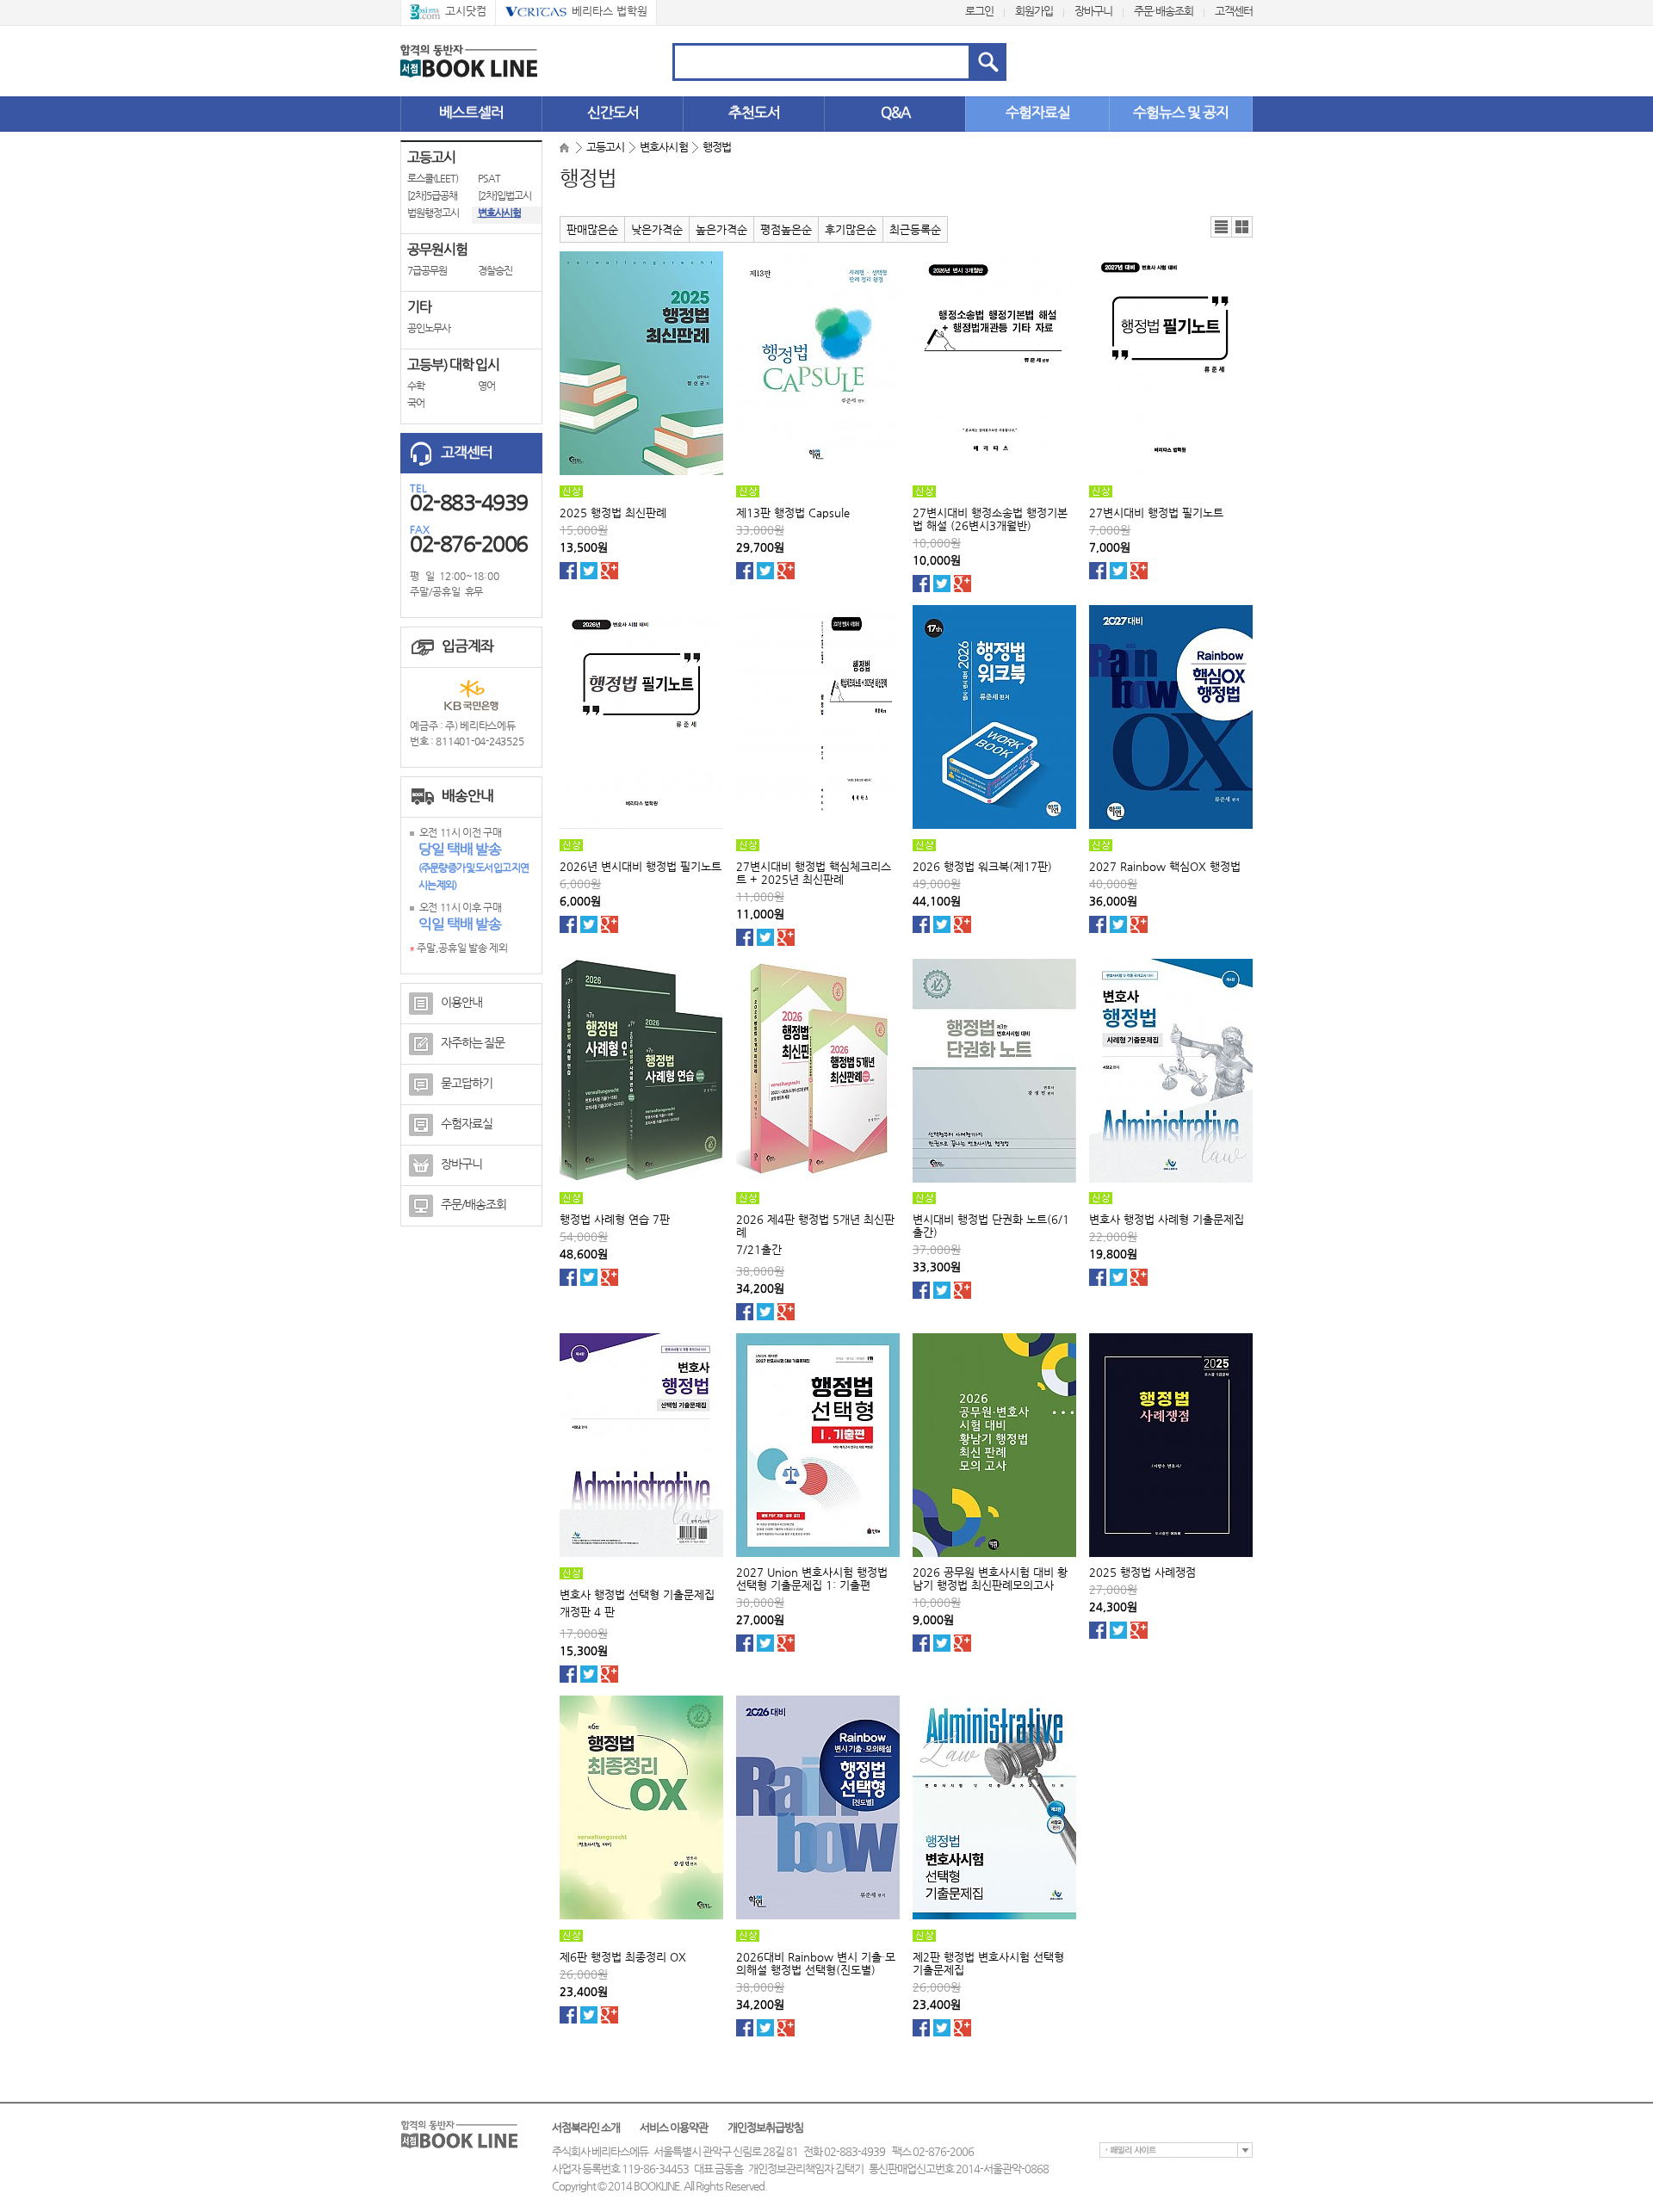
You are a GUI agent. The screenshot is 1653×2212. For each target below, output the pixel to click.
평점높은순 (786, 229)
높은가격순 (721, 229)
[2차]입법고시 (505, 195)
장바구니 (1093, 11)
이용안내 (461, 1002)
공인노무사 (429, 328)
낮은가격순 (657, 229)
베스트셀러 (471, 112)
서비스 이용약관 (674, 2127)
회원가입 (1034, 11)
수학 (416, 386)
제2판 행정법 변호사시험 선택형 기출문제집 (988, 1963)
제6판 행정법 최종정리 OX (623, 1957)
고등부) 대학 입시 (453, 365)
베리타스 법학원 (610, 11)
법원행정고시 (433, 213)
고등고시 (431, 157)
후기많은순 (851, 229)
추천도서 (754, 112)
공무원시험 (437, 249)
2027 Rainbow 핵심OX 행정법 (1165, 866)
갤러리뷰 (1242, 227)
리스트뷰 (1222, 227)
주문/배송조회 (474, 1204)
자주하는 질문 (473, 1042)
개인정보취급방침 (765, 2127)
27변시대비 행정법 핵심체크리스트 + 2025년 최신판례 (814, 873)
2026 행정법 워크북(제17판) (982, 866)
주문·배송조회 (1164, 11)
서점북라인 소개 (586, 2127)
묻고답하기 (467, 1083)
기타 (419, 307)
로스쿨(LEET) (433, 178)
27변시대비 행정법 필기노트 (1156, 513)
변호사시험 (499, 213)
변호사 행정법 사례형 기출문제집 (1167, 1219)
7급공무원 (427, 270)
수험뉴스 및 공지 (1181, 112)
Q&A (895, 112)
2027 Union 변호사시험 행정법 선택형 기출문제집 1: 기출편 (812, 1579)
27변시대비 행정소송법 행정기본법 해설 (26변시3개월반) (990, 519)
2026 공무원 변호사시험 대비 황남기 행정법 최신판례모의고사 (990, 1579)
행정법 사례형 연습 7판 (615, 1219)
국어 (416, 403)
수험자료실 (1038, 112)
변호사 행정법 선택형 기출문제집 (637, 1594)
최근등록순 (915, 229)
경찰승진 (495, 270)
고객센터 (1234, 11)
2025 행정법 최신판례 (613, 513)
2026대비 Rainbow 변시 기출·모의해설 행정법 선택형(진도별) (816, 1963)
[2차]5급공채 (432, 195)
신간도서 (613, 112)
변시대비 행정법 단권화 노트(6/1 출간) (991, 1226)
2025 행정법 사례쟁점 (1142, 1572)
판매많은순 (592, 229)
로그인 (979, 11)
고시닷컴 (466, 11)
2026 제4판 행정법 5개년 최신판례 (815, 1226)
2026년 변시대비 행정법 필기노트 (641, 866)
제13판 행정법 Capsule (793, 513)
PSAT (489, 178)
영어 (486, 386)
